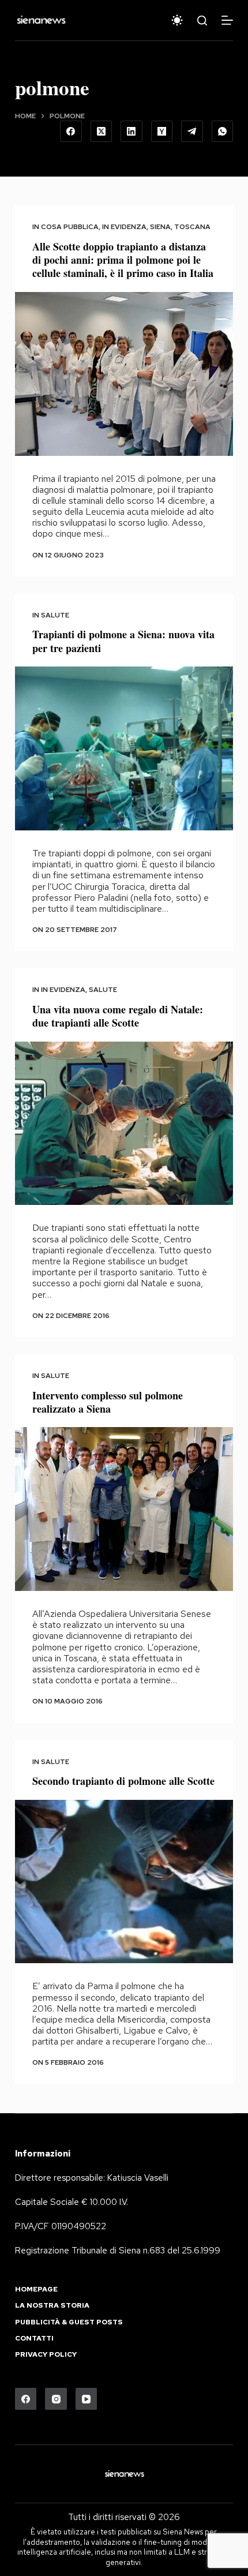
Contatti (34, 2339)
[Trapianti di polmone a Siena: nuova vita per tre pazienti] (124, 748)
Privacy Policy (46, 2355)
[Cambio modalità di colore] (177, 20)
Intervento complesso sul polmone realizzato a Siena (108, 1402)
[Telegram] (192, 132)
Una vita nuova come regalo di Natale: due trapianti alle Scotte (118, 1016)
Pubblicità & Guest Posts (69, 2322)
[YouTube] (87, 2399)
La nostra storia (52, 2306)
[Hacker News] (162, 132)
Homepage (36, 2289)
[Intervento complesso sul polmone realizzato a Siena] (124, 1509)
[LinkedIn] (131, 132)
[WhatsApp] (223, 132)
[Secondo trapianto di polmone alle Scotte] (124, 1882)
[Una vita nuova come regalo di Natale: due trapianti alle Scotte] (124, 1124)
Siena (160, 227)
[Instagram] (56, 2399)
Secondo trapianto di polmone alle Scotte (123, 1781)
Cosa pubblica (70, 227)
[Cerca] (202, 20)
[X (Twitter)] (102, 132)
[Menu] (227, 20)
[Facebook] (71, 132)
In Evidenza (124, 227)
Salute (55, 615)
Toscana (192, 227)
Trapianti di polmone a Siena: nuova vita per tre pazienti (123, 641)
